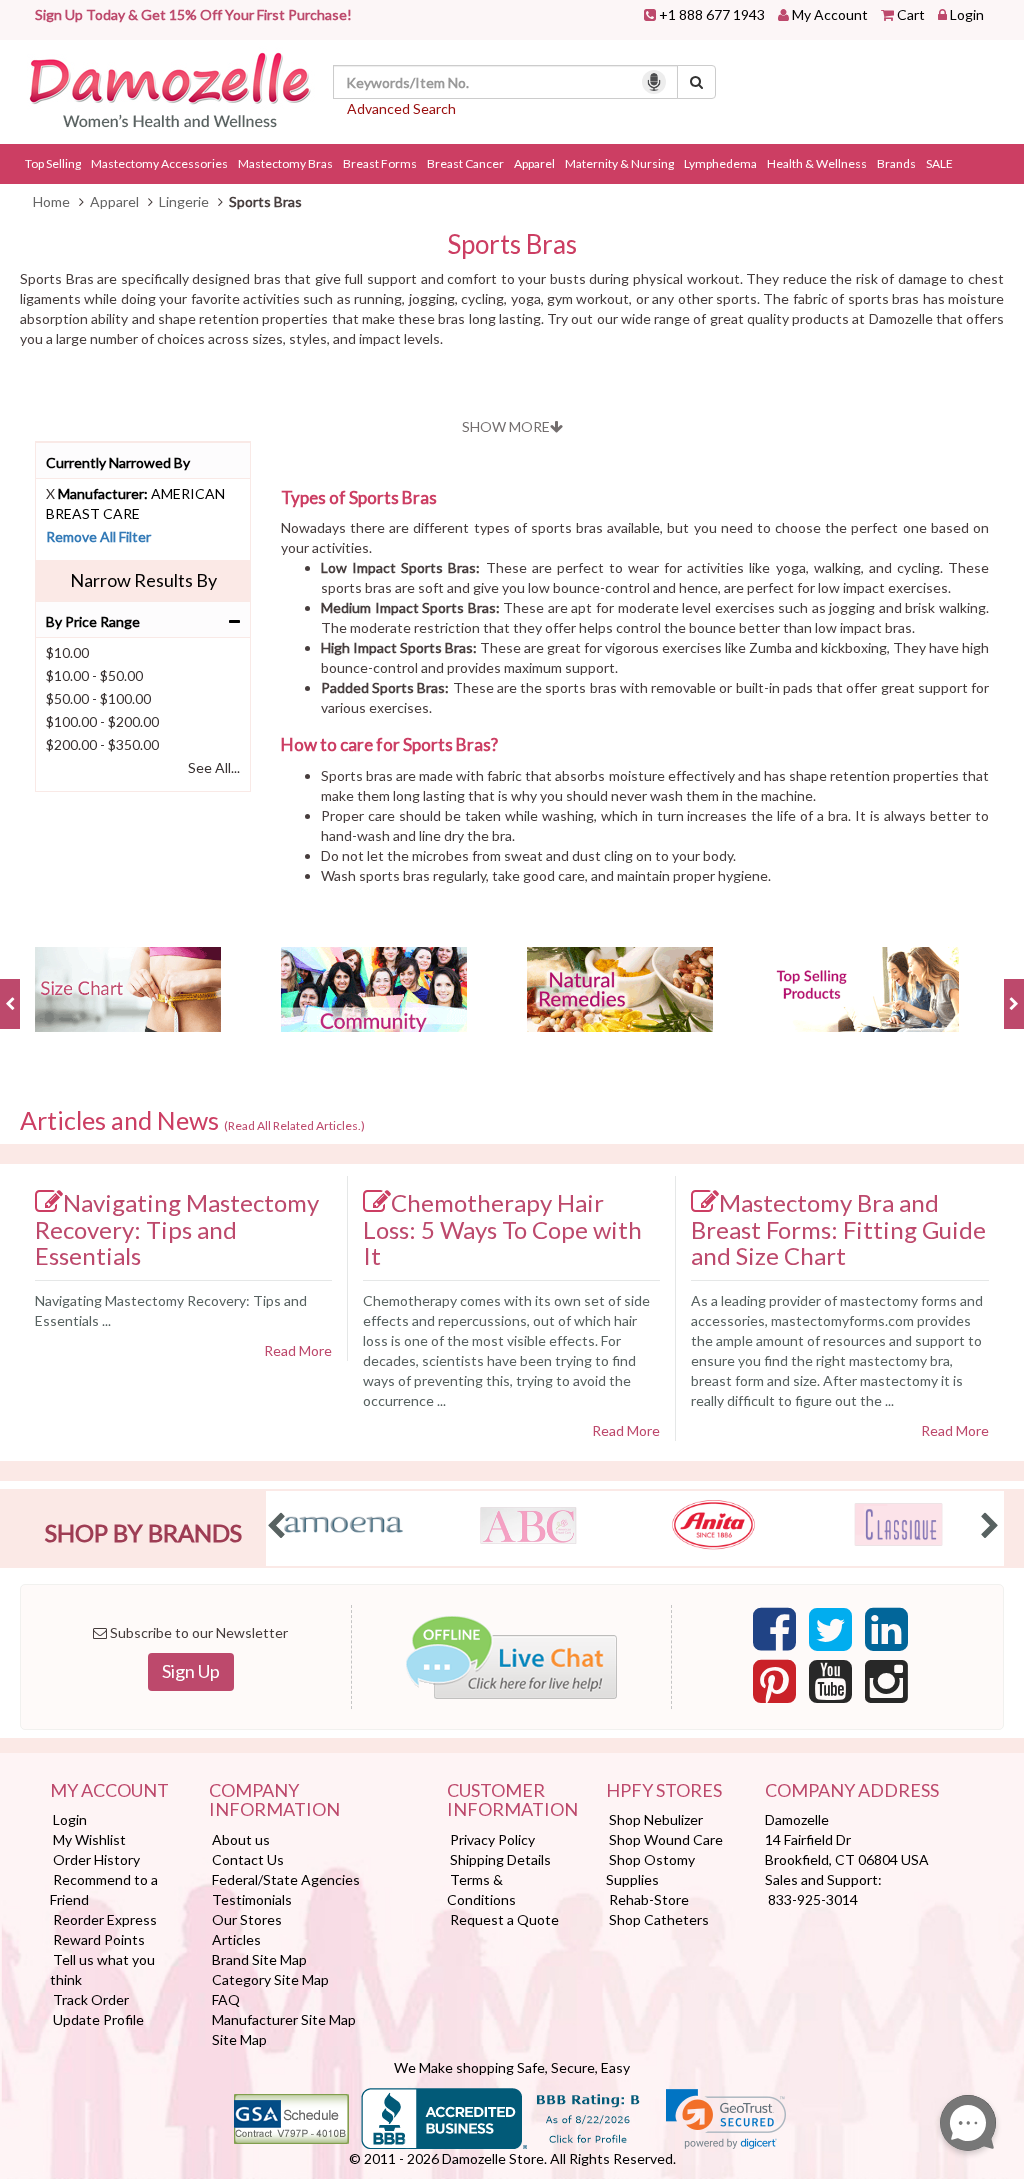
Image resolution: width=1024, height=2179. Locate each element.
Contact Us (248, 1859)
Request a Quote (504, 1919)
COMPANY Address (852, 1791)
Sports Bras (512, 244)
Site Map (239, 2039)
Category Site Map (270, 1979)
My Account (830, 14)
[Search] (696, 82)
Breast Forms (380, 163)
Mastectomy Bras (285, 163)
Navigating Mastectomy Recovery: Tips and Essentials (177, 1229)
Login (967, 14)
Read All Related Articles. (294, 1125)
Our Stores (247, 1919)
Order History (96, 1859)
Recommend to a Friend (104, 1889)
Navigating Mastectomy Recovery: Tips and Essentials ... (171, 1310)
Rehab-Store (649, 1899)
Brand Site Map (259, 1959)
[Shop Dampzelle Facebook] (774, 1635)
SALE (939, 163)
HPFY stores (664, 1791)
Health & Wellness (817, 163)
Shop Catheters (659, 1919)
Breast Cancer (465, 163)
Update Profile (98, 2019)
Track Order (91, 1999)
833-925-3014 (813, 1899)
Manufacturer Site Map (284, 2019)
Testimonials (252, 1899)
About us (241, 1839)
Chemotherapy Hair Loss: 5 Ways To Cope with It (502, 1229)
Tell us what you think (102, 1969)
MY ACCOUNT (109, 1791)
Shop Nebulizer (656, 1819)
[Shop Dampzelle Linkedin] (886, 1635)
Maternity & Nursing (619, 163)
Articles (236, 1939)
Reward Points (99, 1939)
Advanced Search (401, 108)
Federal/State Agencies (286, 1879)
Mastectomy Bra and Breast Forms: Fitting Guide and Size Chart (838, 1229)
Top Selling (53, 163)
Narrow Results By (143, 580)
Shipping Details (500, 1859)
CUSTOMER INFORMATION (511, 1801)
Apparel (534, 163)
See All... (214, 767)
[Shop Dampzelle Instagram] (886, 1687)
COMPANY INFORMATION (274, 1801)
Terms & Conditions (481, 1889)
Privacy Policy (492, 1839)
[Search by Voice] (654, 82)
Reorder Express (105, 1919)
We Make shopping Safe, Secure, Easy (512, 2067)
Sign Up (191, 1671)
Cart (911, 14)
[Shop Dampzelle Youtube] (830, 1687)
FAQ (226, 1999)
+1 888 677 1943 (712, 14)
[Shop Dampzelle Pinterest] (774, 1687)
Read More (298, 1350)
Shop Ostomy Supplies (650, 1869)
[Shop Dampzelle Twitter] (830, 1635)
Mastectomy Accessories (159, 163)
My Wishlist (89, 1839)
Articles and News (192, 1121)
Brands (896, 163)
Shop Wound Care (666, 1839)
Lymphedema (720, 163)
